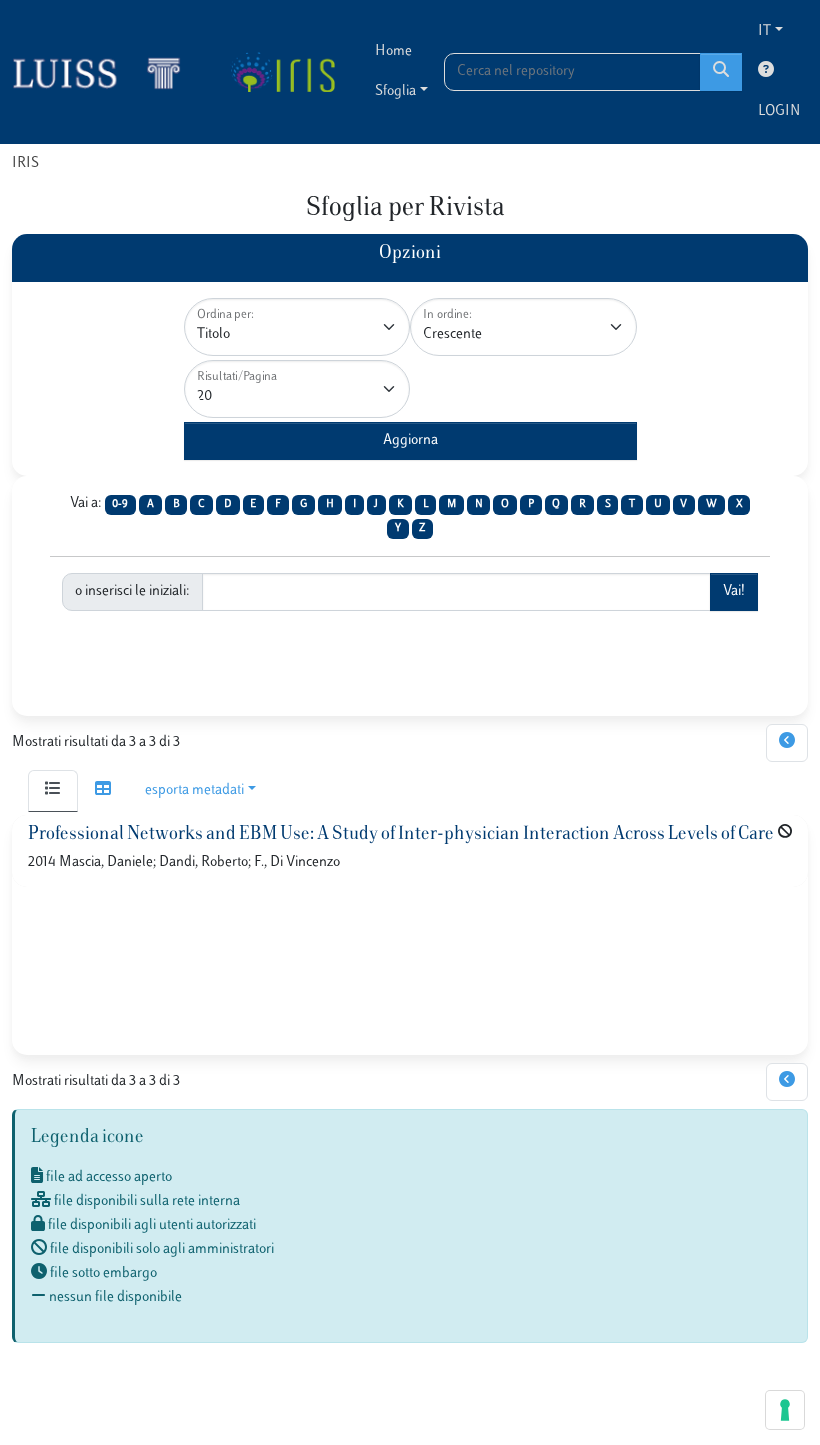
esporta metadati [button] (194, 790)
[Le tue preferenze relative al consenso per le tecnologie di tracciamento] (785, 1410)
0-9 (120, 504)
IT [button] (764, 31)
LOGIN (779, 111)
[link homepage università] (282, 72)
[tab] (53, 791)
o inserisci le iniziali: (132, 591)
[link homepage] (105, 72)
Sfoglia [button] (395, 91)
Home (393, 51)
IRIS (25, 163)
